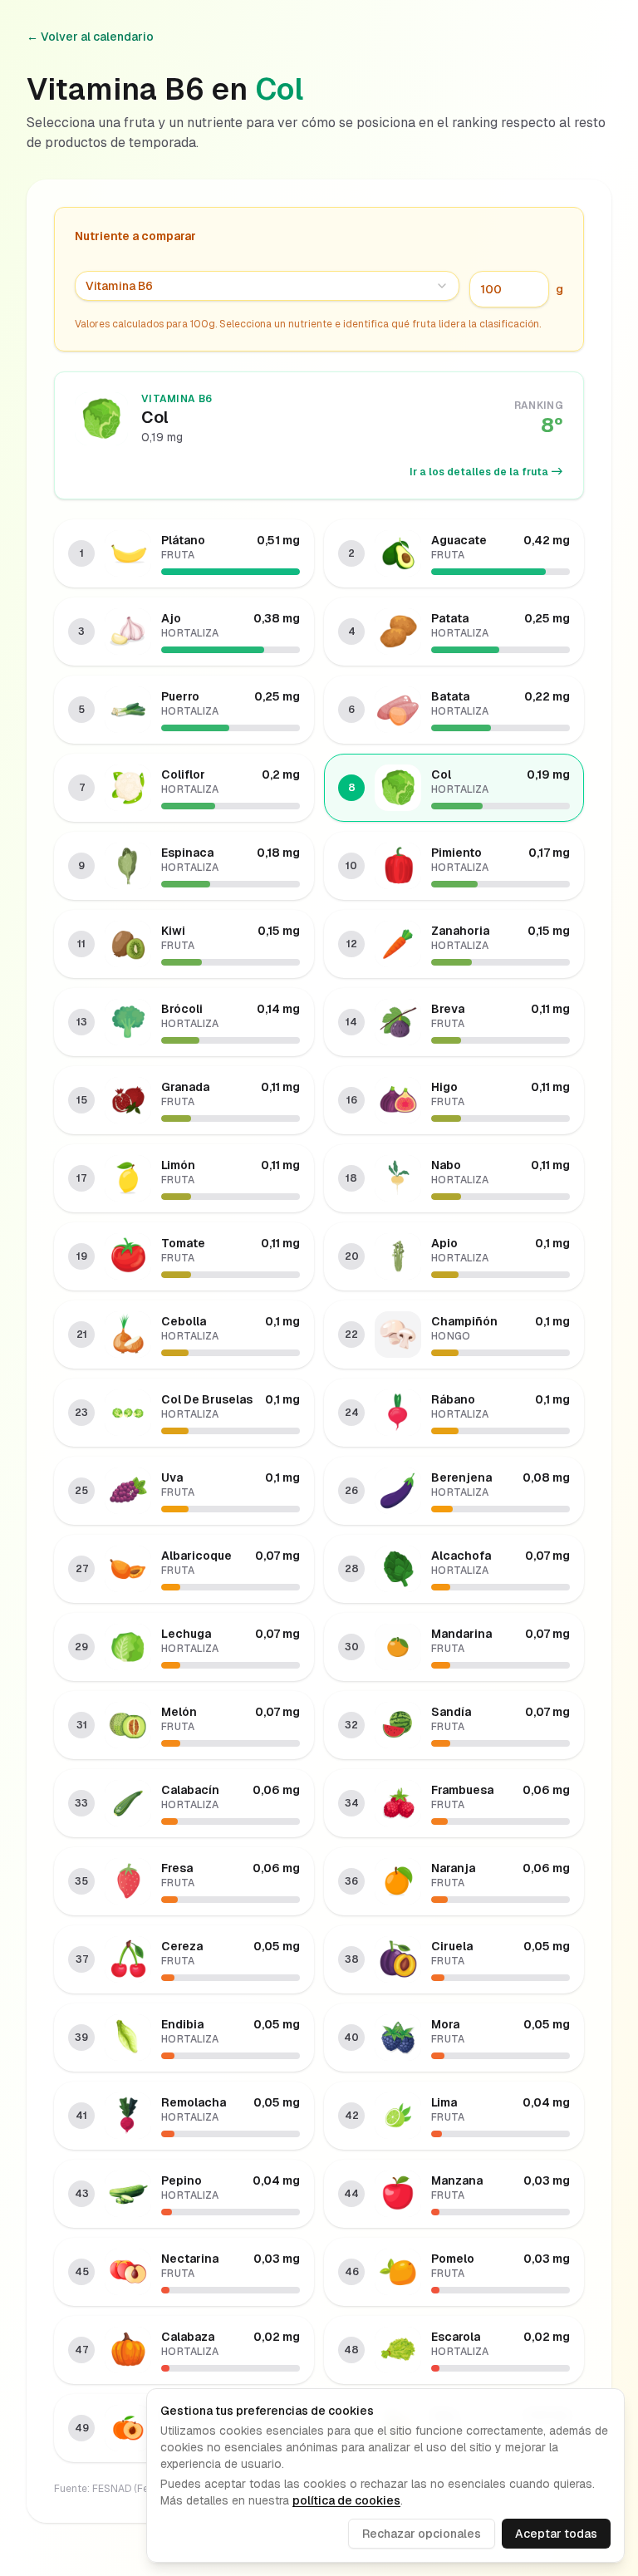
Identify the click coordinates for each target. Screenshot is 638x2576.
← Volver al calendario (90, 37)
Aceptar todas (556, 2534)
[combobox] (267, 286)
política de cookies (346, 2500)
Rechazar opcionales (422, 2534)
